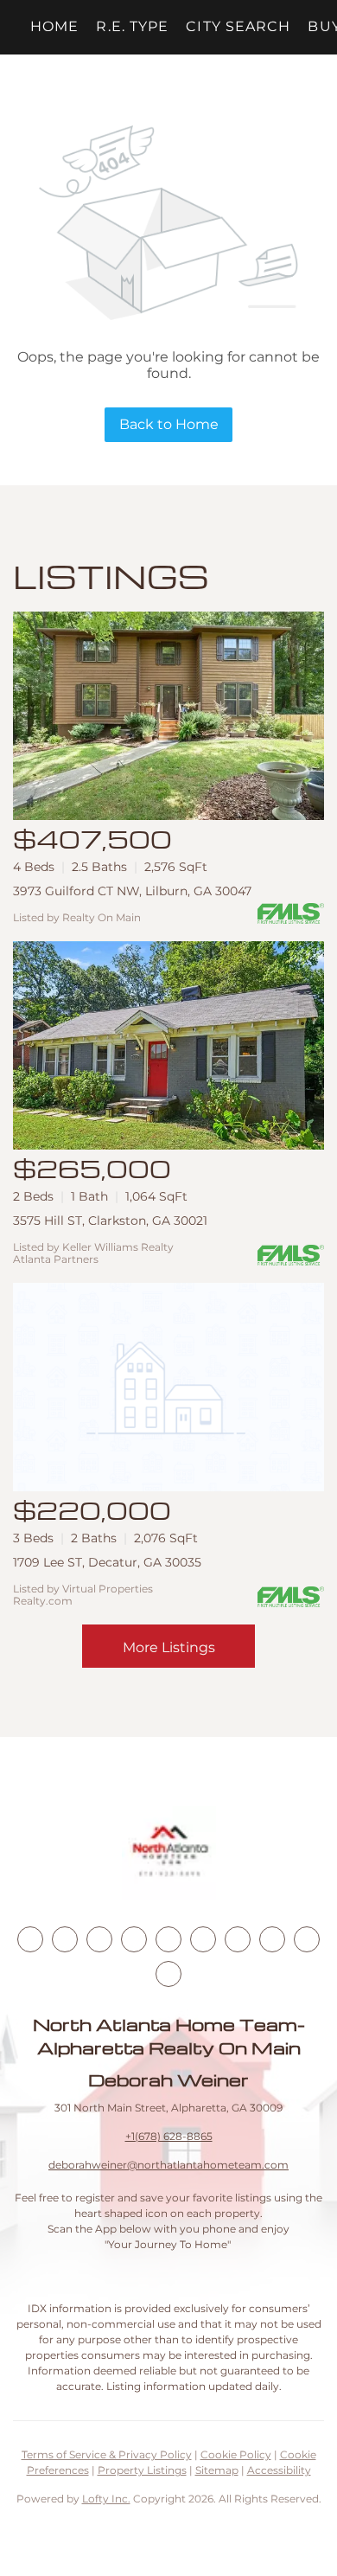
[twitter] (99, 1939)
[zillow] (134, 1939)
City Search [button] (238, 26)
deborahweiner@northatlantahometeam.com (168, 2165)
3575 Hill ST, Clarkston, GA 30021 (110, 1221)
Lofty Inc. (106, 2499)
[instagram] (168, 1939)
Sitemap (217, 2470)
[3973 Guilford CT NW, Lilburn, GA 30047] (168, 716)
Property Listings (142, 2470)
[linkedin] (65, 1939)
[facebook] (30, 1939)
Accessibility (279, 2470)
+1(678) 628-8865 (169, 2136)
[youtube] (203, 1939)
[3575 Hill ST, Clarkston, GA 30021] (168, 1045)
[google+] (168, 1974)
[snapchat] (272, 1939)
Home (54, 26)
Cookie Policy (236, 2454)
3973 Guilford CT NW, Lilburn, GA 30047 (132, 891)
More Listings (169, 1647)
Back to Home (169, 424)
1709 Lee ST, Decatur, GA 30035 (107, 1562)
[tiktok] (238, 1939)
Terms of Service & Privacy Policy (107, 2454)
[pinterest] (307, 1939)
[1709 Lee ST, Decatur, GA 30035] (168, 1387)
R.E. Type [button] (132, 26)
